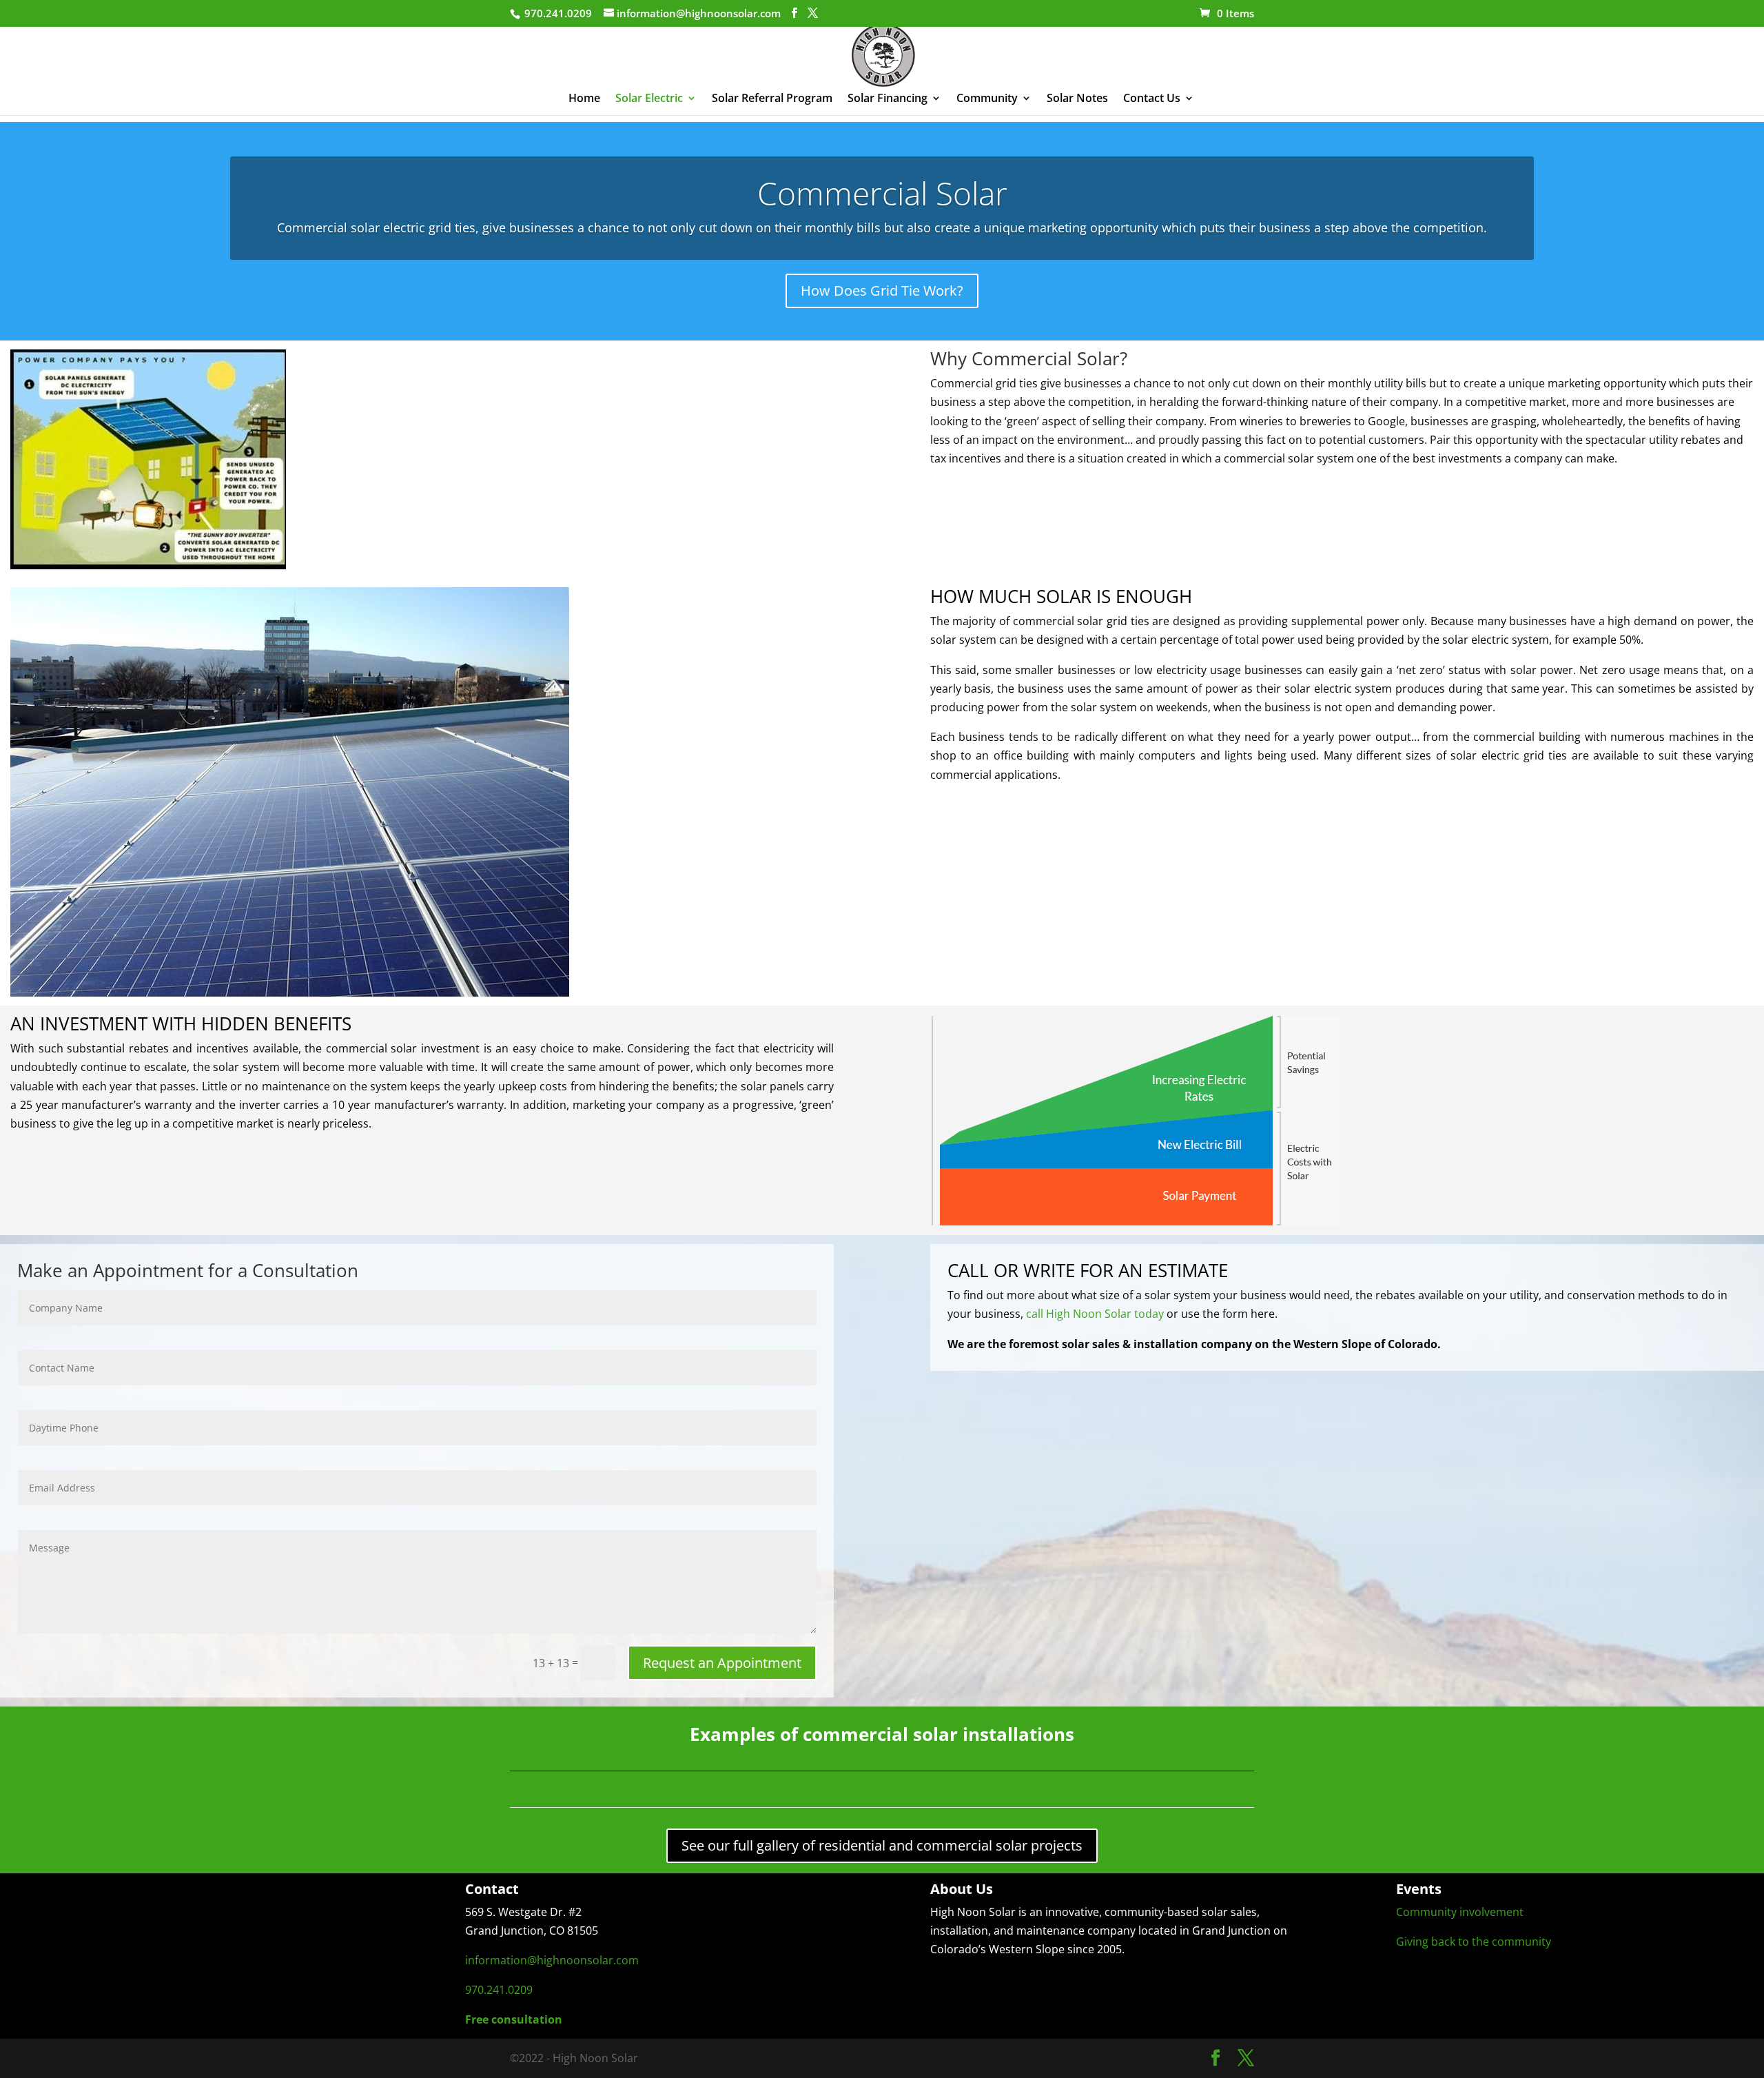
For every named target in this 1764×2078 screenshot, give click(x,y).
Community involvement (1460, 1912)
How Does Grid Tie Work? (882, 291)
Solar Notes (1077, 99)
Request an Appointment (722, 1663)
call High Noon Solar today (1096, 1314)
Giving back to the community (1474, 1942)
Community (987, 99)
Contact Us (1152, 99)
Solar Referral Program (772, 99)
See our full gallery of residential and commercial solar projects (882, 1845)
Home (584, 99)
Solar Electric (649, 99)
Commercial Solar (882, 193)
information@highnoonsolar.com (552, 1960)
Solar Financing (888, 99)
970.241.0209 (499, 1990)
